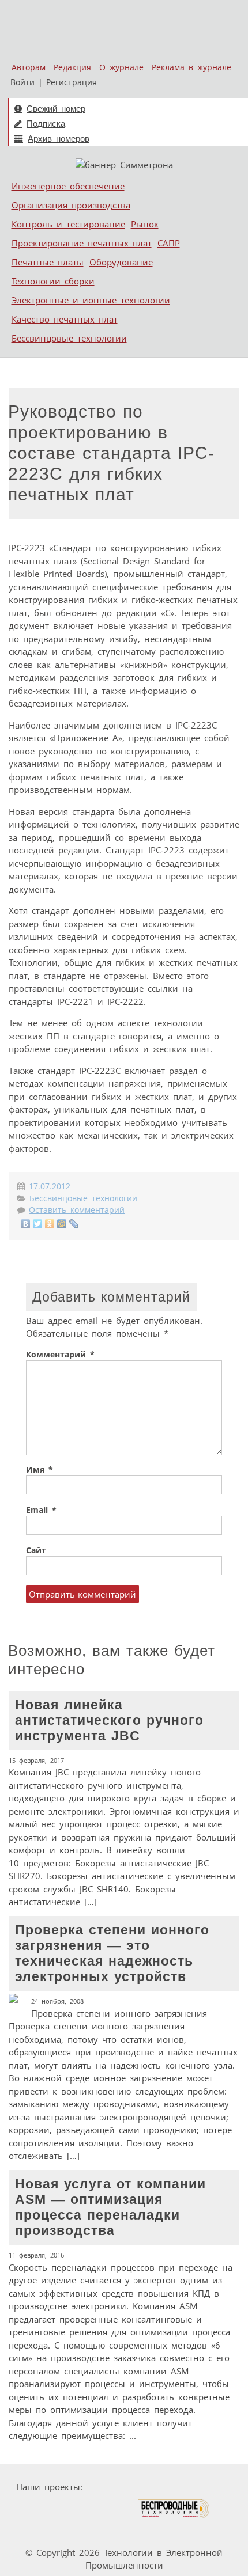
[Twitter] (38, 1224)
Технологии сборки (53, 281)
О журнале (121, 67)
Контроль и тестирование (68, 224)
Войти (22, 82)
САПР (169, 243)
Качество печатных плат (65, 319)
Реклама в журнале (191, 67)
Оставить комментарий (77, 1210)
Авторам (29, 67)
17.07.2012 (50, 1186)
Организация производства (71, 205)
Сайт (36, 1550)
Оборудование (121, 262)
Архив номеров (59, 139)
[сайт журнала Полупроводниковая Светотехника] (83, 2509)
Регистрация (72, 82)
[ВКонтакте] (26, 1224)
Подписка (46, 124)
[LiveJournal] (74, 1224)
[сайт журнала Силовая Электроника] (123, 2487)
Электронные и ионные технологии (91, 300)
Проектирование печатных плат (82, 243)
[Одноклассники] (50, 1224)
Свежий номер (56, 109)
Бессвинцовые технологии (69, 338)
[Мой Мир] (62, 1224)
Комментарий (60, 1355)
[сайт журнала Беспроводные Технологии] (174, 2509)
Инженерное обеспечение (68, 186)
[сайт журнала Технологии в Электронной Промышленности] (198, 2487)
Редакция (72, 67)
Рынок (145, 224)
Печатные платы (48, 262)
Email (41, 1510)
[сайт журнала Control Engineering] (47, 2531)
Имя (40, 1470)
